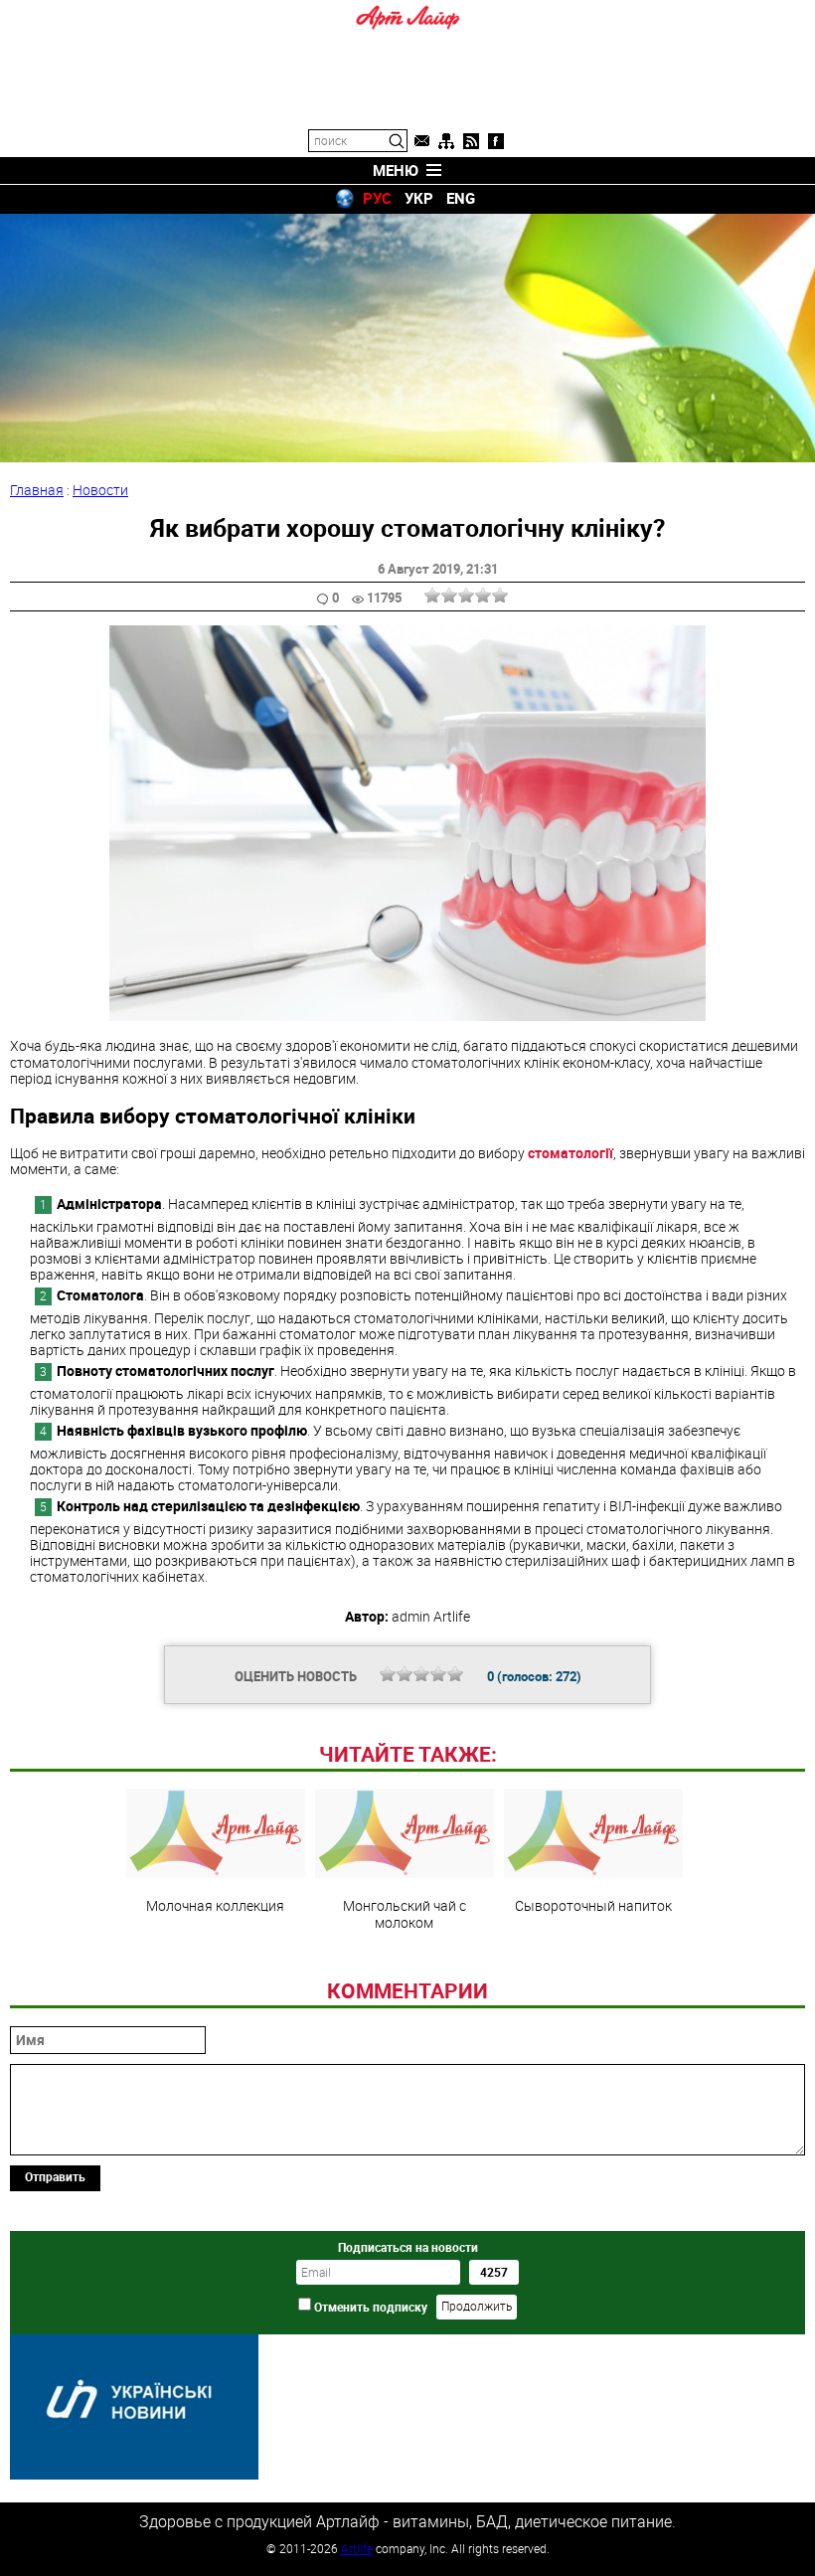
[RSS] (471, 141)
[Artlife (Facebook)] (496, 141)
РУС (377, 198)
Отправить (55, 2176)
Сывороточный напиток (593, 1905)
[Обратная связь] (421, 141)
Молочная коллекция (215, 1905)
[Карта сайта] (446, 141)
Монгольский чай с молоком (405, 1913)
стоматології (570, 1153)
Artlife (357, 2548)
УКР (419, 198)
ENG (461, 198)
